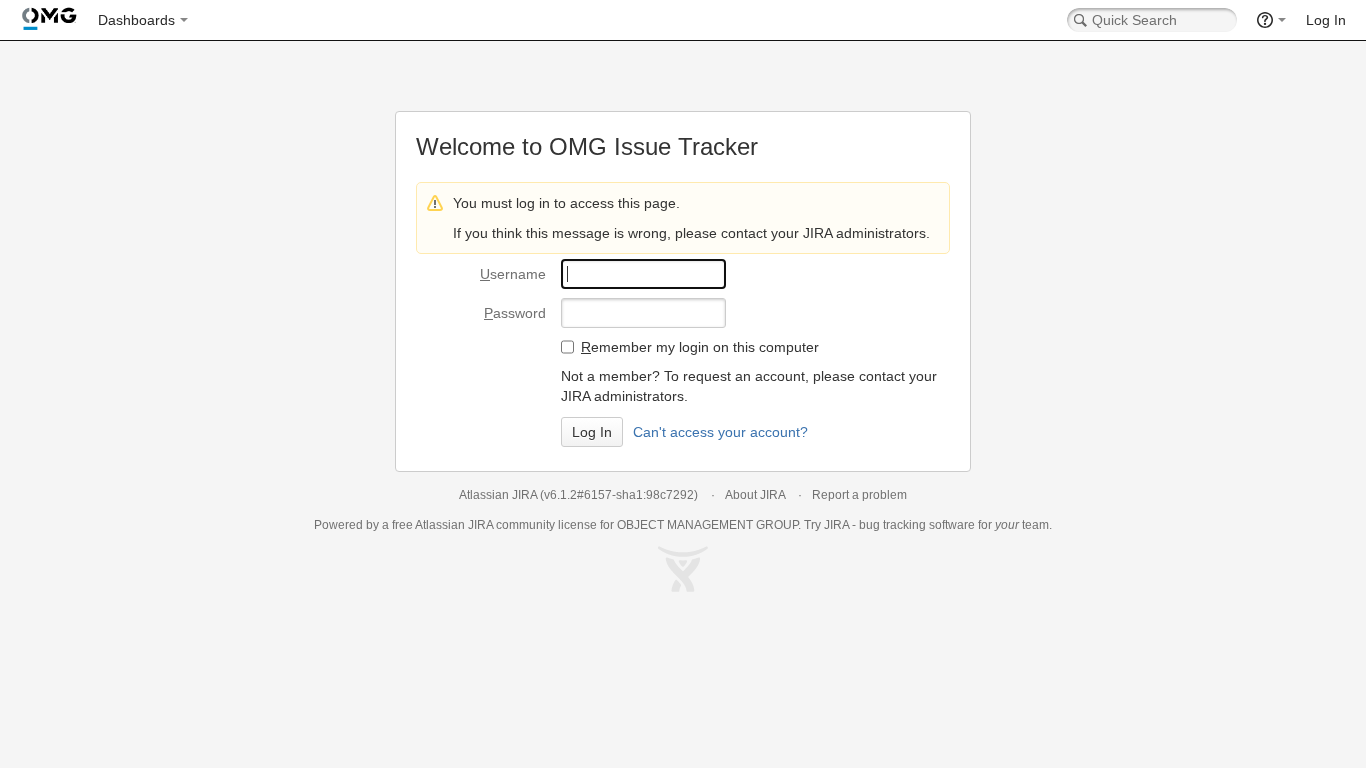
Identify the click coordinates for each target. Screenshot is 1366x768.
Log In (1326, 20)
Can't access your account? (720, 432)
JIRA (480, 525)
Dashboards (136, 20)
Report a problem (859, 495)
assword (515, 313)
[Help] (1271, 20)
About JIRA (755, 495)
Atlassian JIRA (498, 495)
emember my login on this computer (700, 347)
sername (513, 274)
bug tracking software (917, 525)
